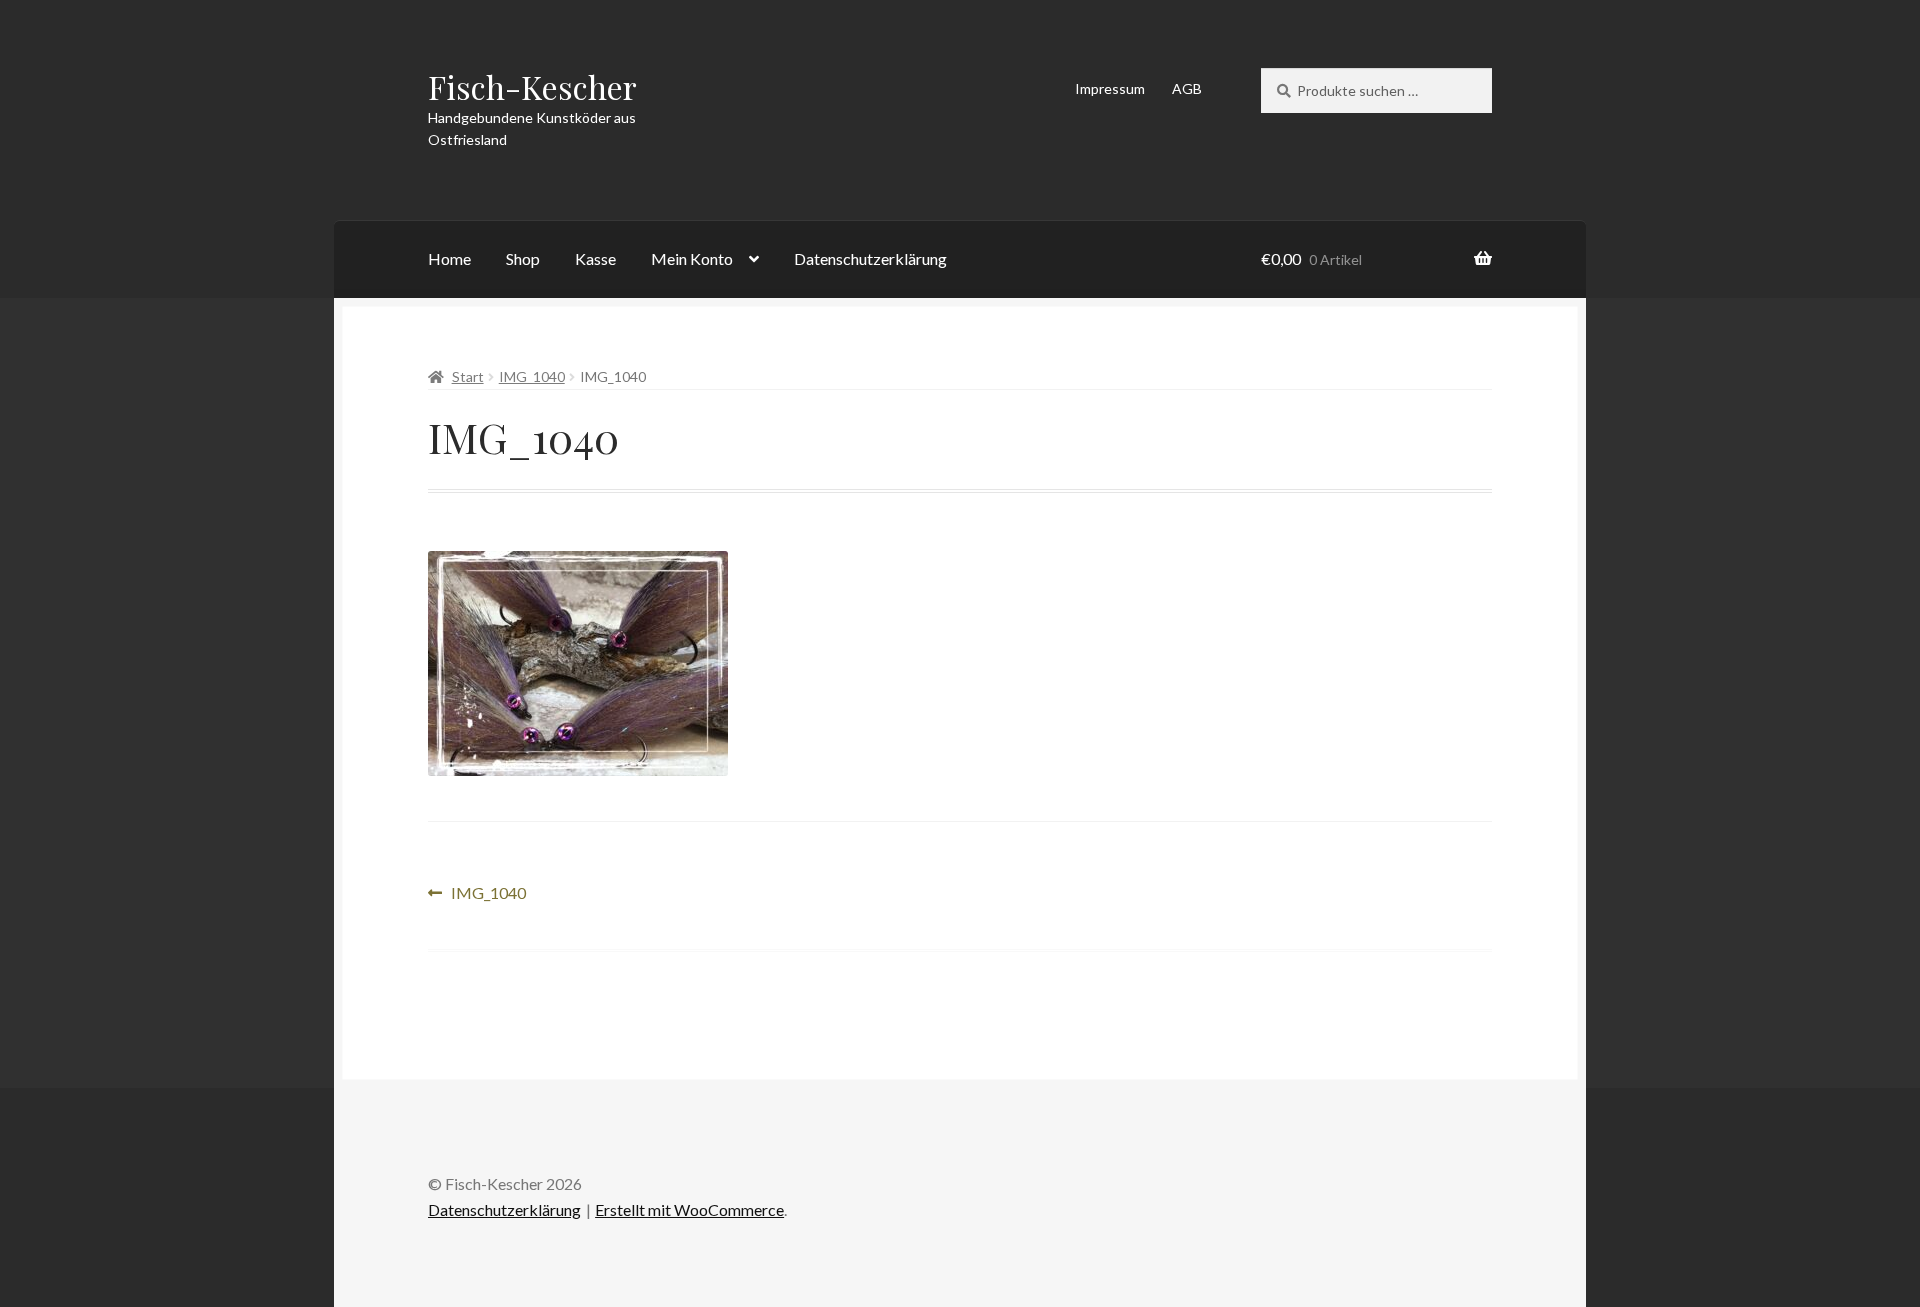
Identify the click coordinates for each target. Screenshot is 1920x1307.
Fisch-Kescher (532, 86)
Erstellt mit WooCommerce (689, 1209)
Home (449, 258)
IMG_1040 (532, 376)
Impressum (1110, 88)
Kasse (595, 258)
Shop (523, 258)
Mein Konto (692, 258)
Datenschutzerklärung (870, 258)
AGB (1187, 88)
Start (468, 376)
